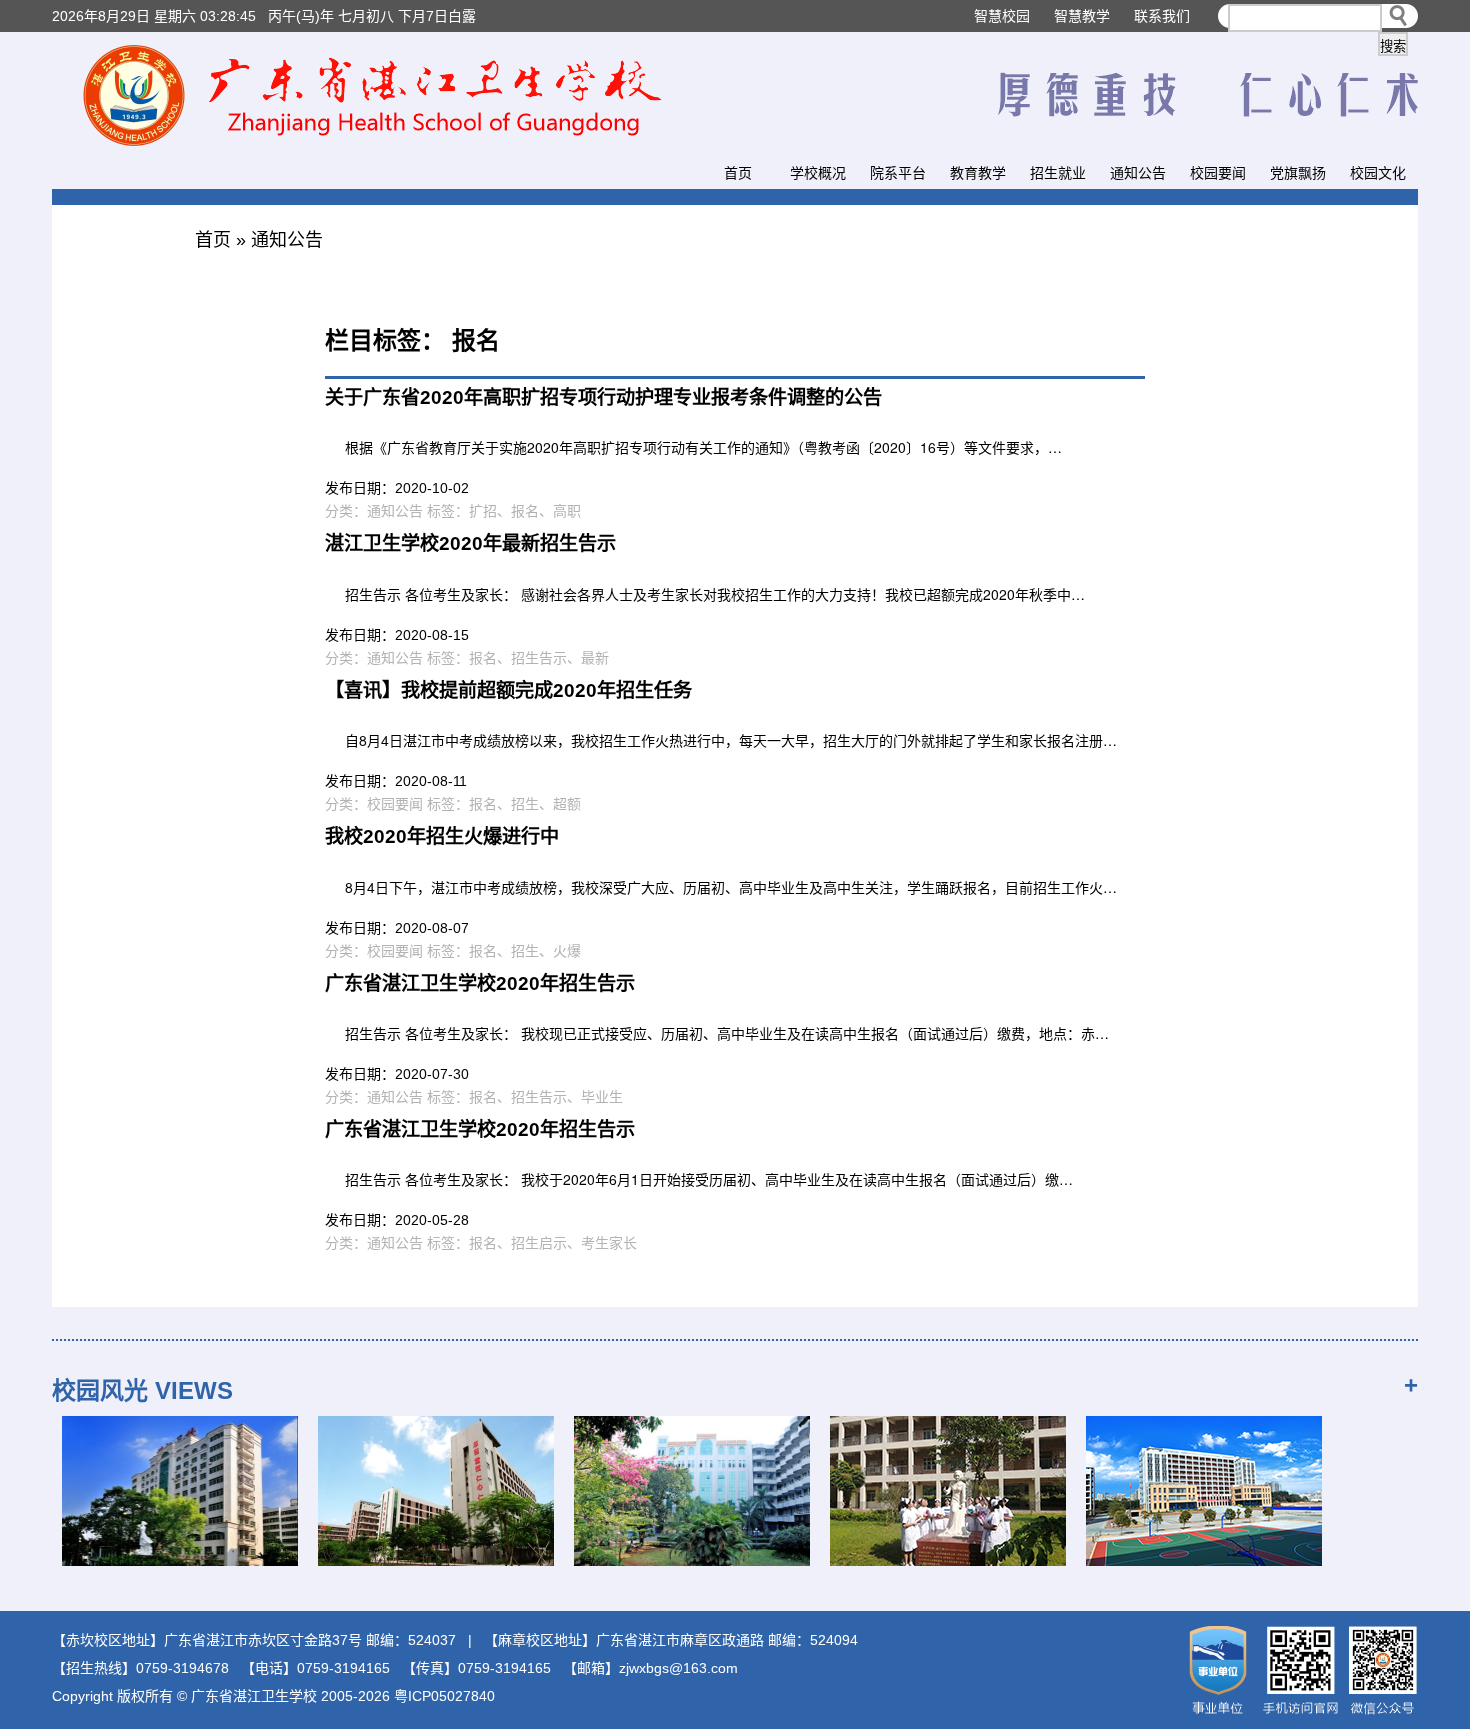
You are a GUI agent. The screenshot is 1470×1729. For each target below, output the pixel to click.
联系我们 (1162, 16)
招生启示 (539, 1243)
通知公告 (1138, 173)
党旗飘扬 (1298, 173)
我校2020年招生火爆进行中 (442, 836)
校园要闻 (1218, 173)
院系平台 (898, 173)
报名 (525, 511)
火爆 (567, 951)
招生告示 (539, 658)
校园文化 (1378, 173)
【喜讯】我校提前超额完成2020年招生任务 (508, 690)
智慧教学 (1082, 16)
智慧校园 (1002, 16)
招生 (525, 804)
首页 (738, 173)
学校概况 (818, 173)
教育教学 (978, 173)
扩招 (483, 511)
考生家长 (609, 1243)
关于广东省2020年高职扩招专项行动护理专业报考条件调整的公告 (603, 397)
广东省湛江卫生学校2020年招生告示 (480, 983)
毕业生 (602, 1097)
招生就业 (1058, 173)
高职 (567, 511)
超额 (567, 804)
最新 (595, 658)
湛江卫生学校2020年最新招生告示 (470, 543)
